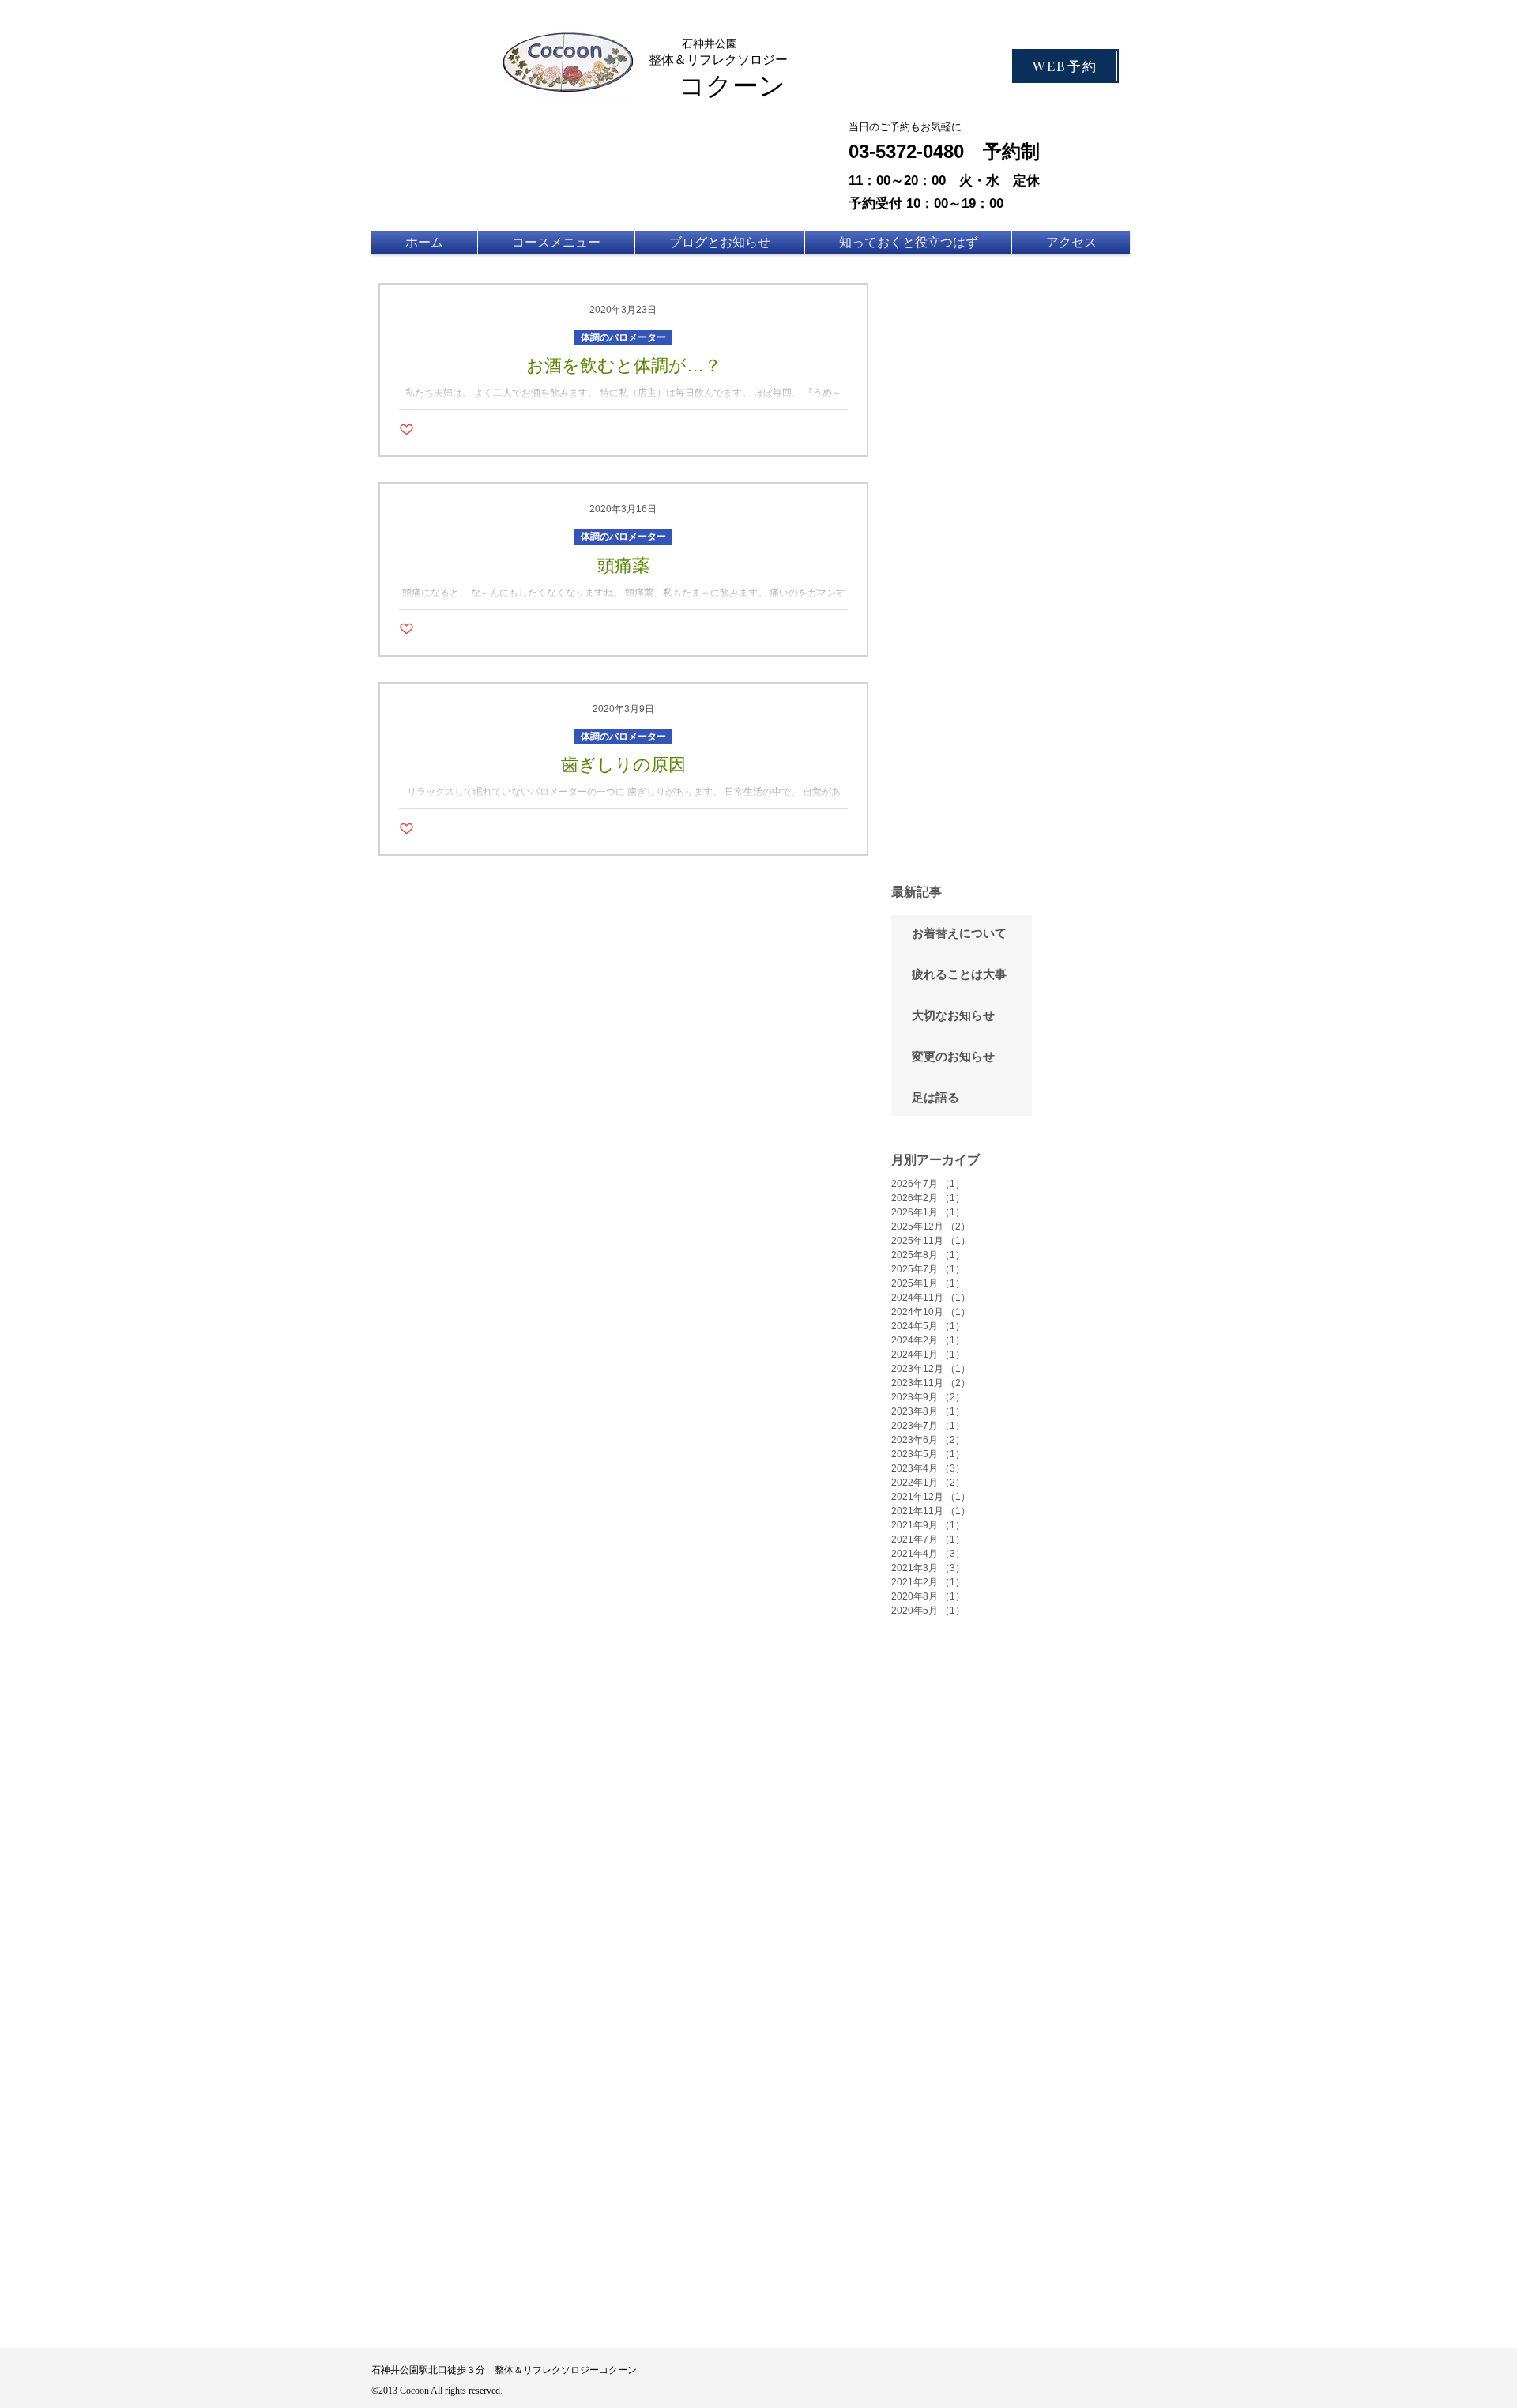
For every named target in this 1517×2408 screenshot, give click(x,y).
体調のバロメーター (623, 337)
